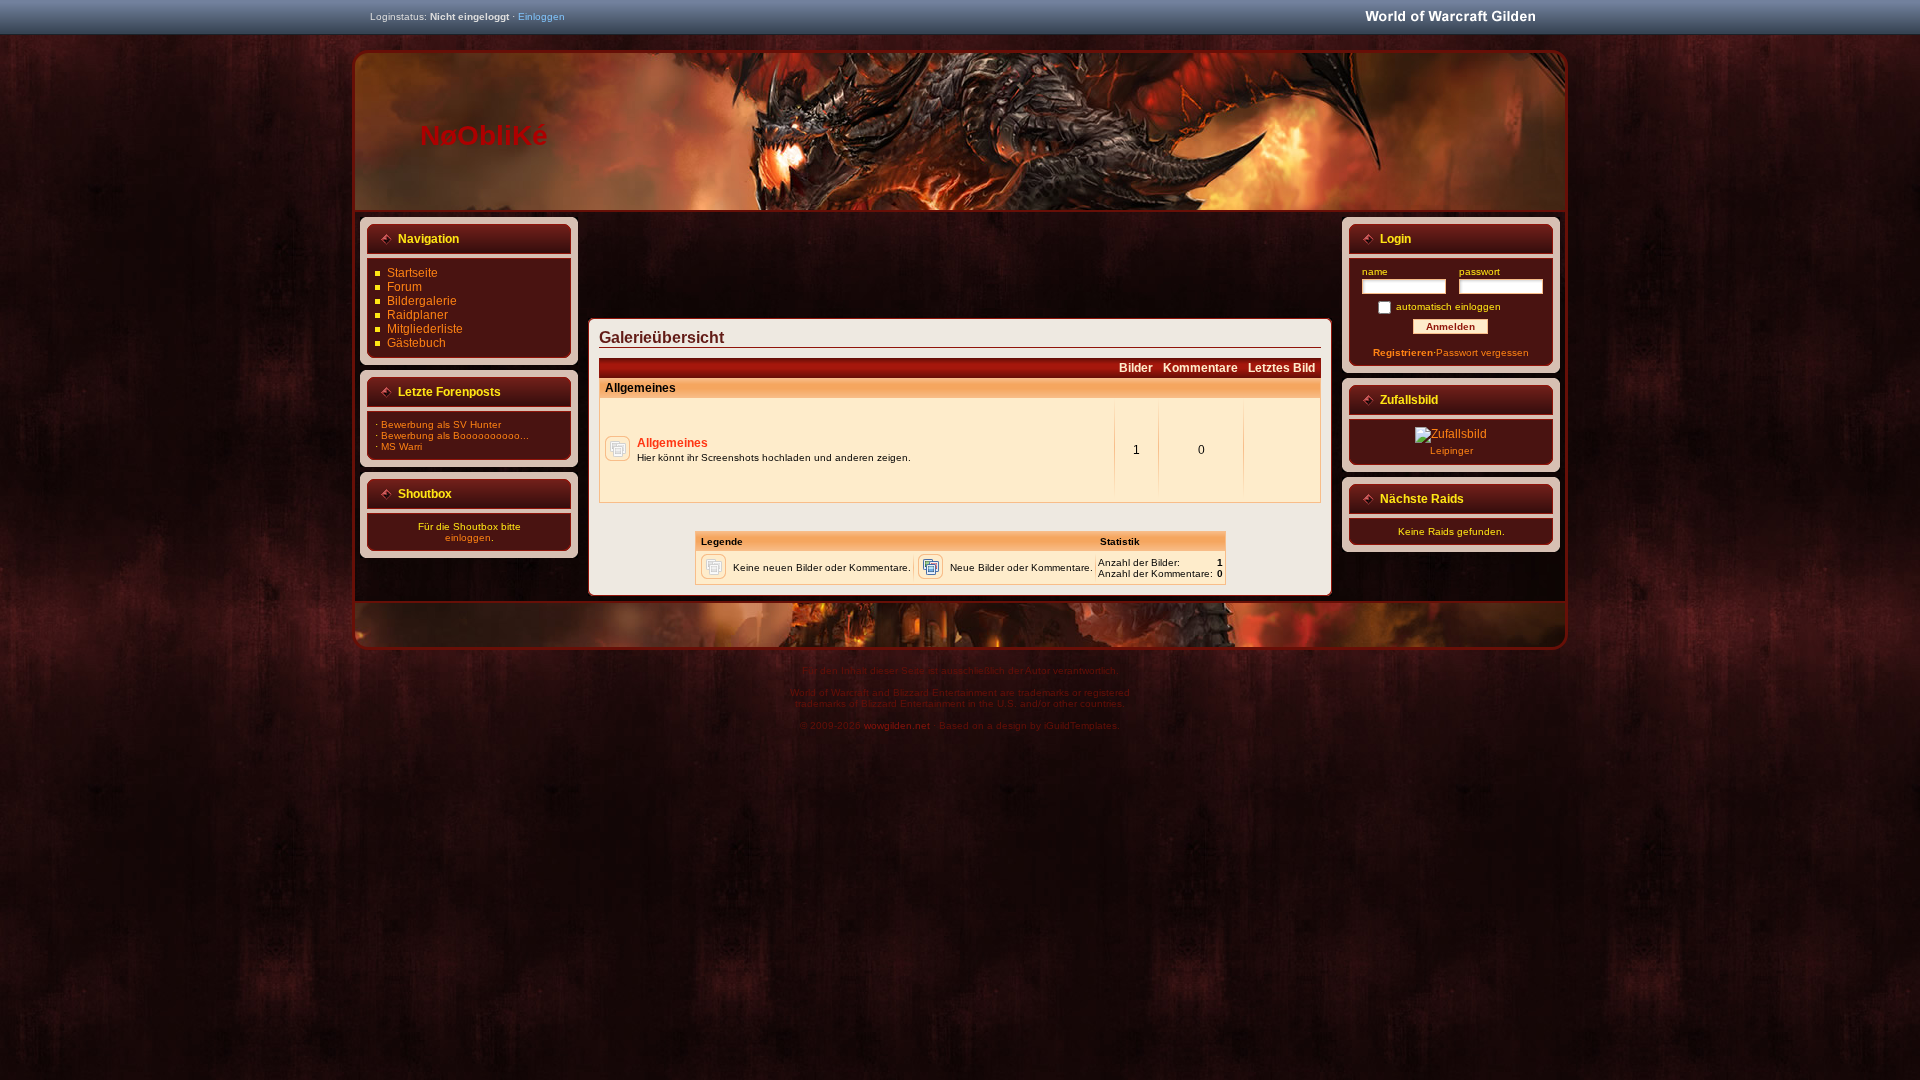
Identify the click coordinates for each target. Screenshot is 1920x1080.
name (1375, 271)
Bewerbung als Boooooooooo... (455, 435)
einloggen (468, 537)
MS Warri (401, 446)
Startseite (412, 273)
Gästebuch (416, 343)
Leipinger (1451, 450)
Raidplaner (417, 315)
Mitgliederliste (425, 329)
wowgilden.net (897, 725)
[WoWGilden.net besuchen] (1450, 17)
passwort (1479, 271)
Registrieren (1403, 352)
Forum (404, 287)
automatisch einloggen (1448, 306)
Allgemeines (672, 443)
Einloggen (541, 16)
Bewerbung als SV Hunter (441, 424)
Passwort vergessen (1482, 352)
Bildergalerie (422, 301)
